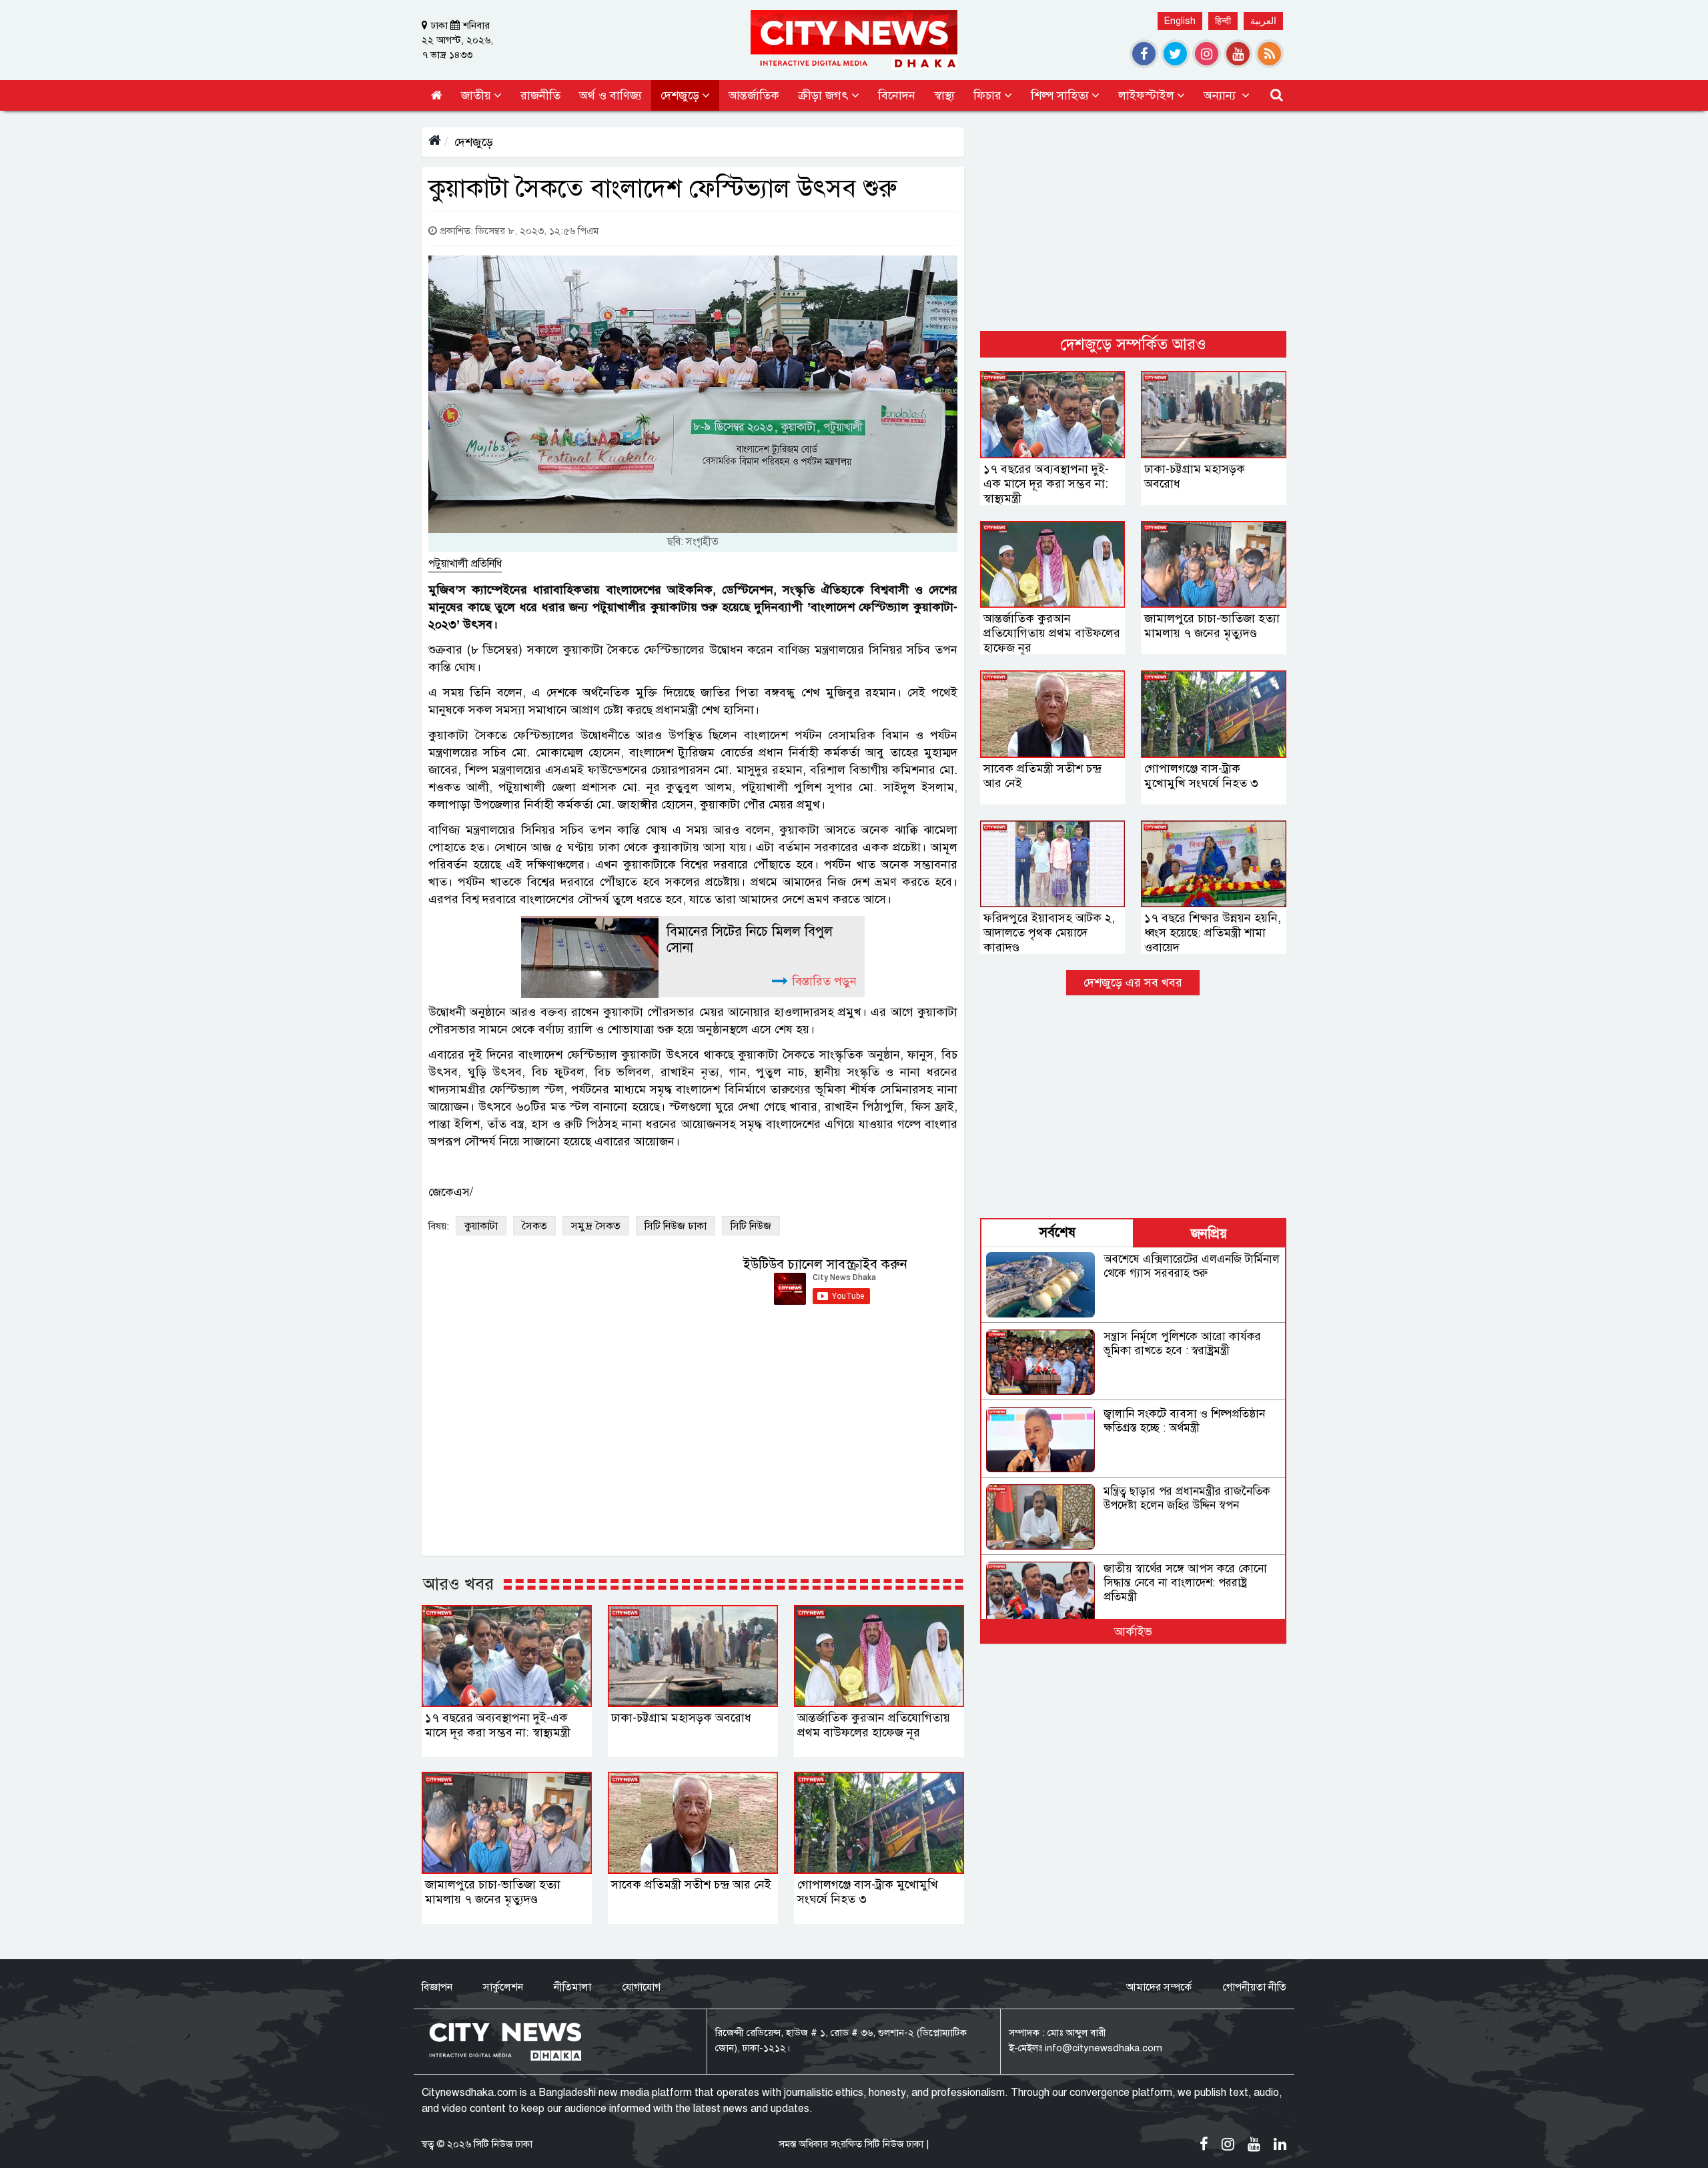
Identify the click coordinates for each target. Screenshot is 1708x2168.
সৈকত (534, 1226)
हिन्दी (1223, 21)
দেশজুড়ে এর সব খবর (1133, 983)
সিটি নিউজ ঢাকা (676, 1226)
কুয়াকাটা (481, 1226)
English (1180, 21)
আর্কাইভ (1133, 1632)
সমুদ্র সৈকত (596, 1226)
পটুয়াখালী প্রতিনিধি (465, 564)
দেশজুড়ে (474, 142)
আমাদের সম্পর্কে (1159, 1987)
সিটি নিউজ (751, 1226)
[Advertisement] (1133, 221)
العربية (1263, 21)
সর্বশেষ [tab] (1057, 1232)
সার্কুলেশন (503, 1987)
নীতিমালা (572, 1987)
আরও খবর (458, 1584)
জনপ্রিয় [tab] (1209, 1234)
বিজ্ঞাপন (437, 1987)
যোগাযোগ (641, 1987)
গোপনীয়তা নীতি (1254, 1987)
